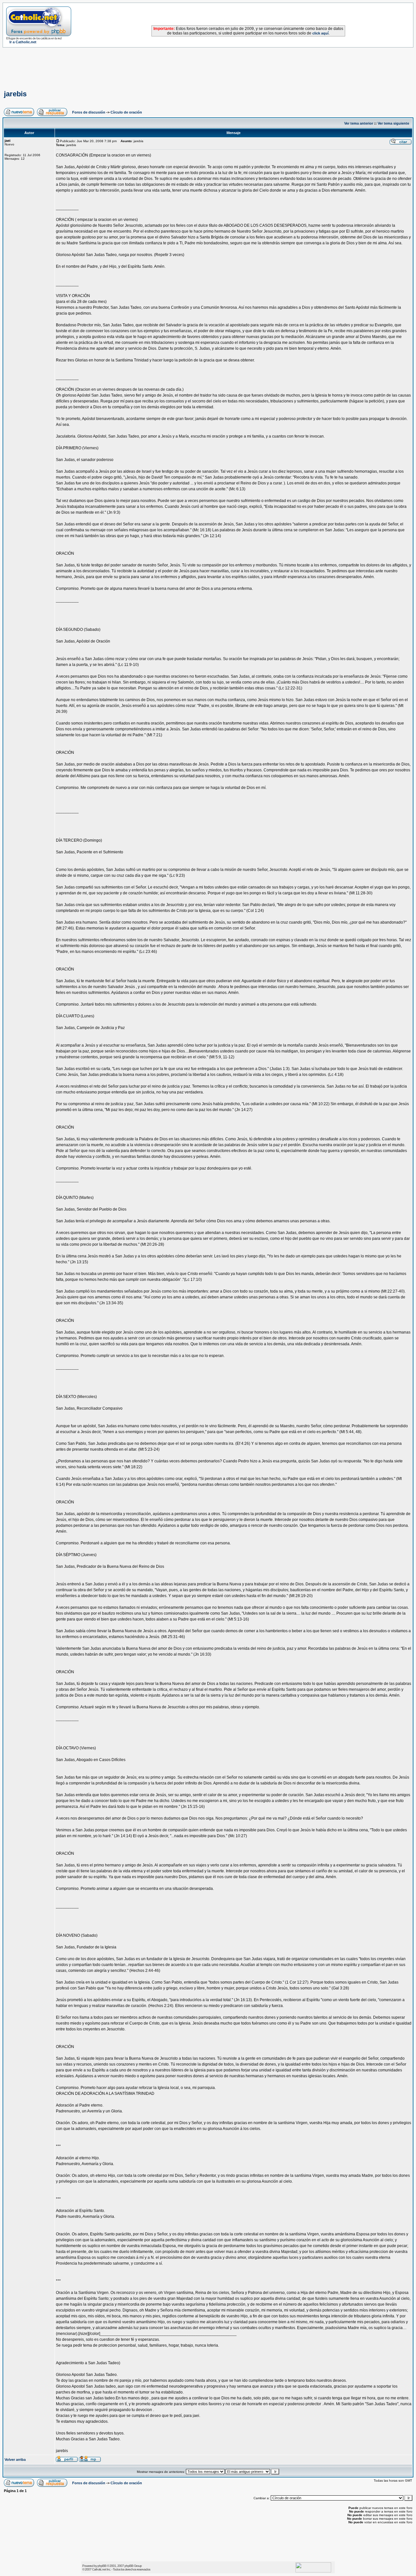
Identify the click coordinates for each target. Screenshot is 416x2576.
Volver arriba (15, 2460)
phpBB (102, 2566)
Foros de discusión (89, 112)
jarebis (15, 94)
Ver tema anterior (359, 123)
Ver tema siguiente (393, 123)
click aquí (320, 33)
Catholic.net (99, 2569)
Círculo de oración (126, 112)
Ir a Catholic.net (23, 42)
